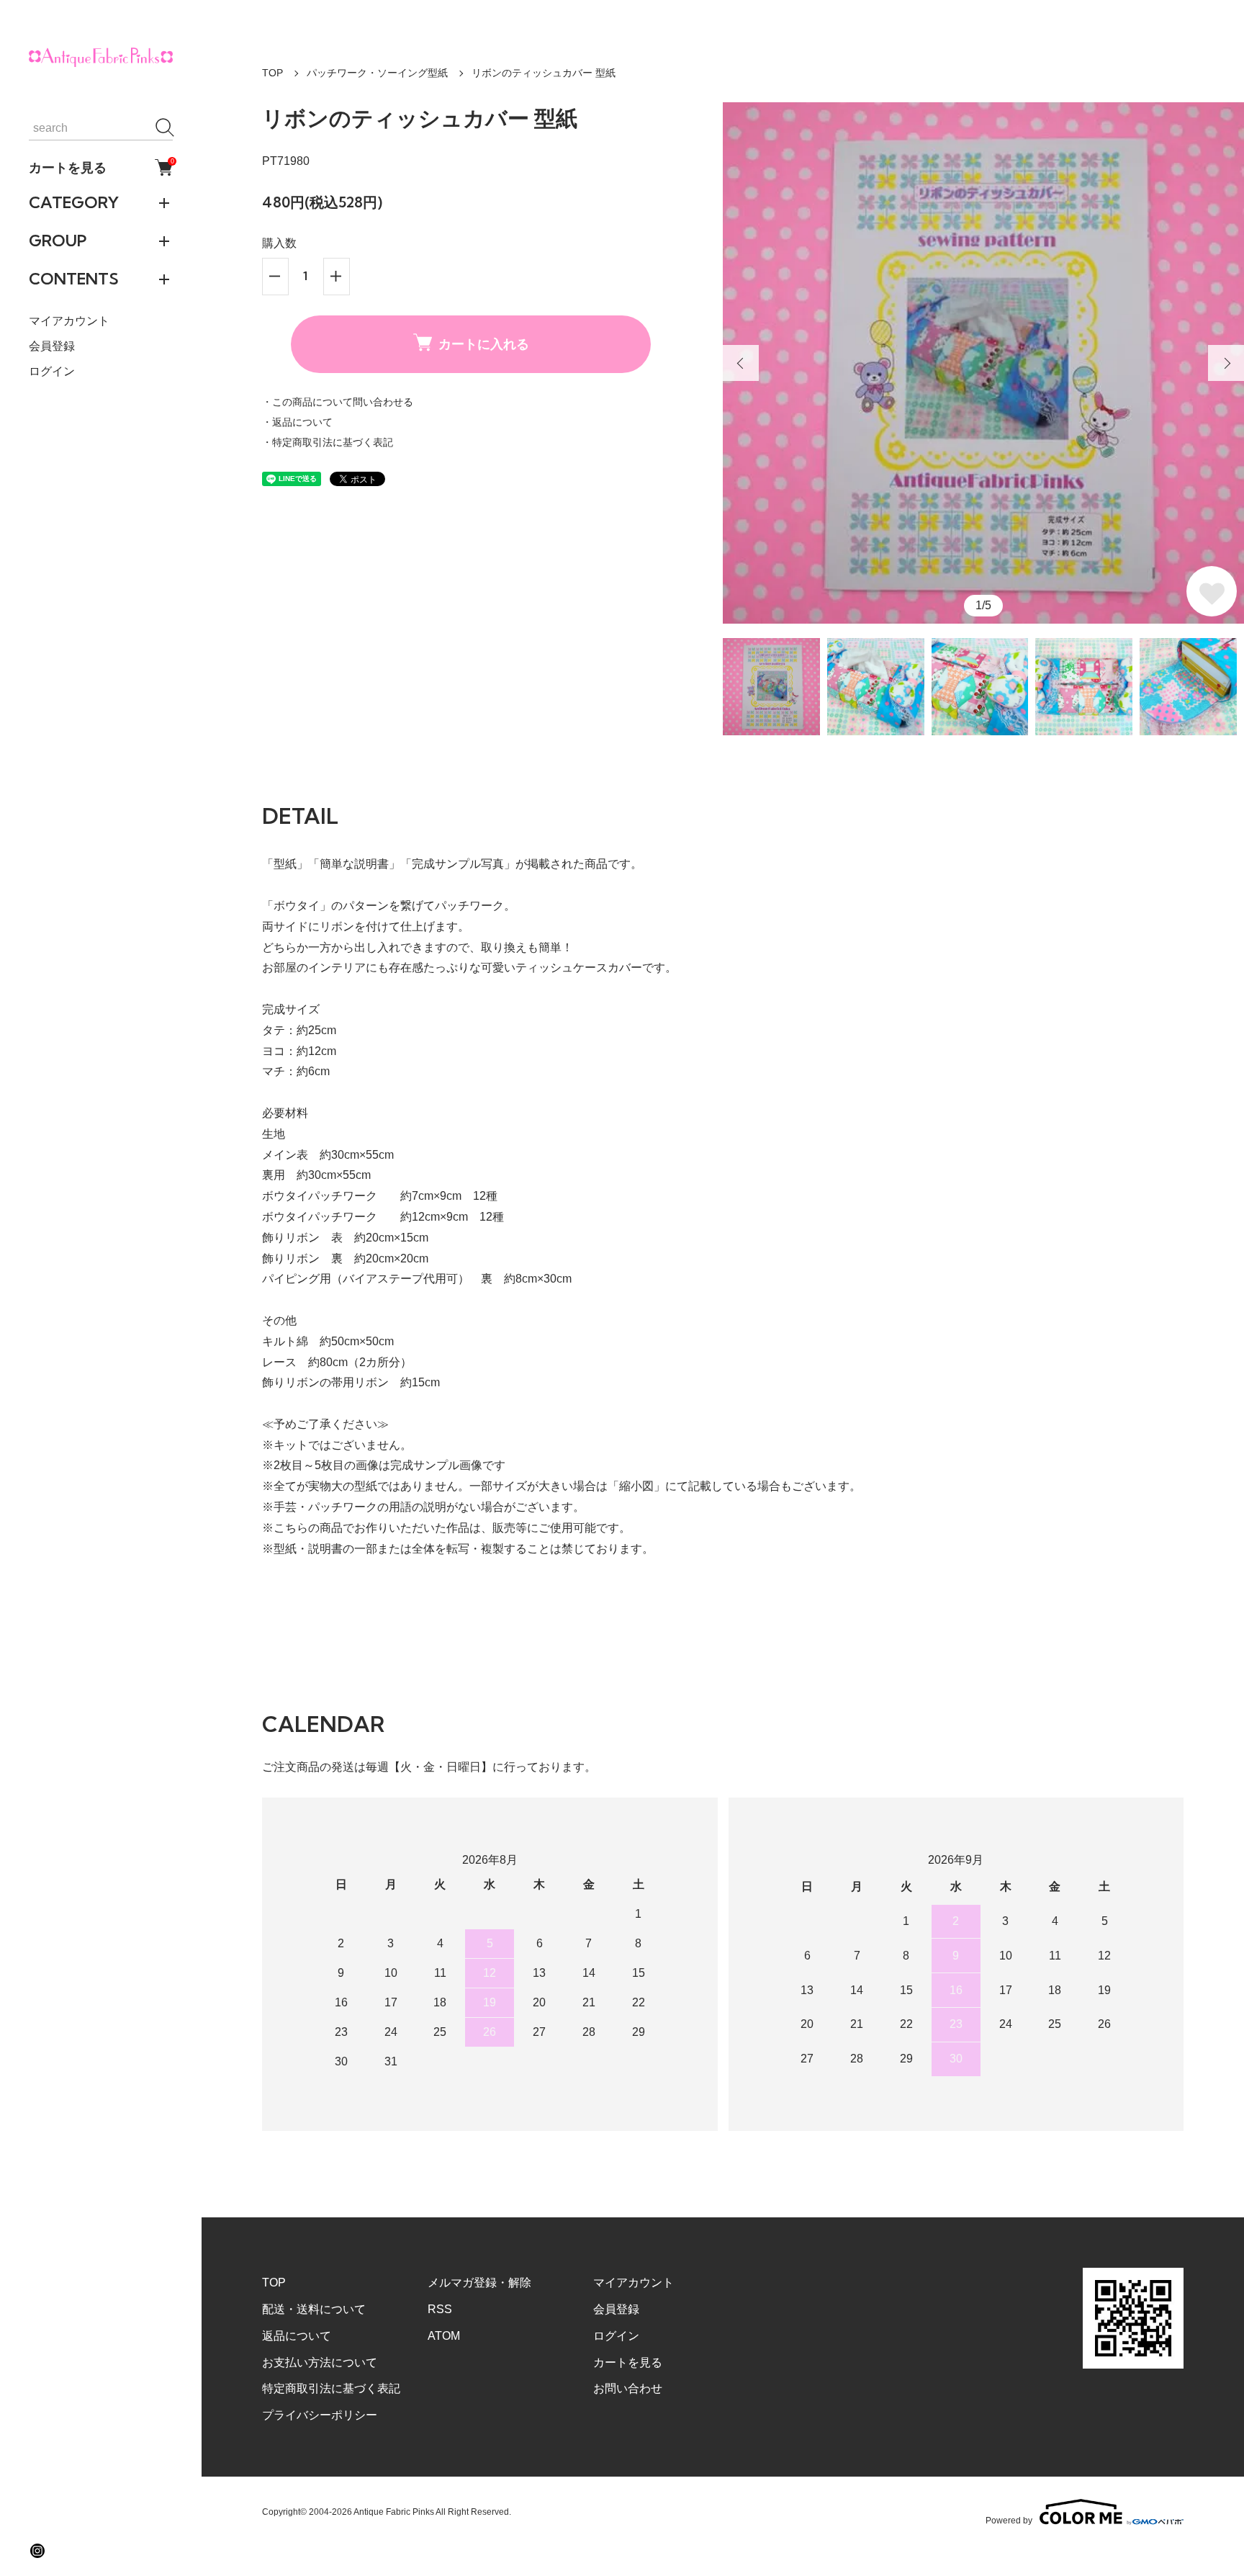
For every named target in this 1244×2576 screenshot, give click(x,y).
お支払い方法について (320, 2362)
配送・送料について (314, 2309)
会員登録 (52, 346)
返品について (297, 2336)
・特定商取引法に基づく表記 (328, 442)
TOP (272, 73)
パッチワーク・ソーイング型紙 (377, 73)
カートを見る (101, 167)
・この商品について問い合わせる (338, 402)
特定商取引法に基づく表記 (331, 2388)
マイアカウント (69, 321)
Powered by (1009, 2520)
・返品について (297, 422)
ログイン (52, 371)
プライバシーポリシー (320, 2415)
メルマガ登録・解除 (479, 2283)
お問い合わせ (628, 2388)
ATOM (444, 2336)
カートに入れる (484, 344)
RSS (440, 2309)
